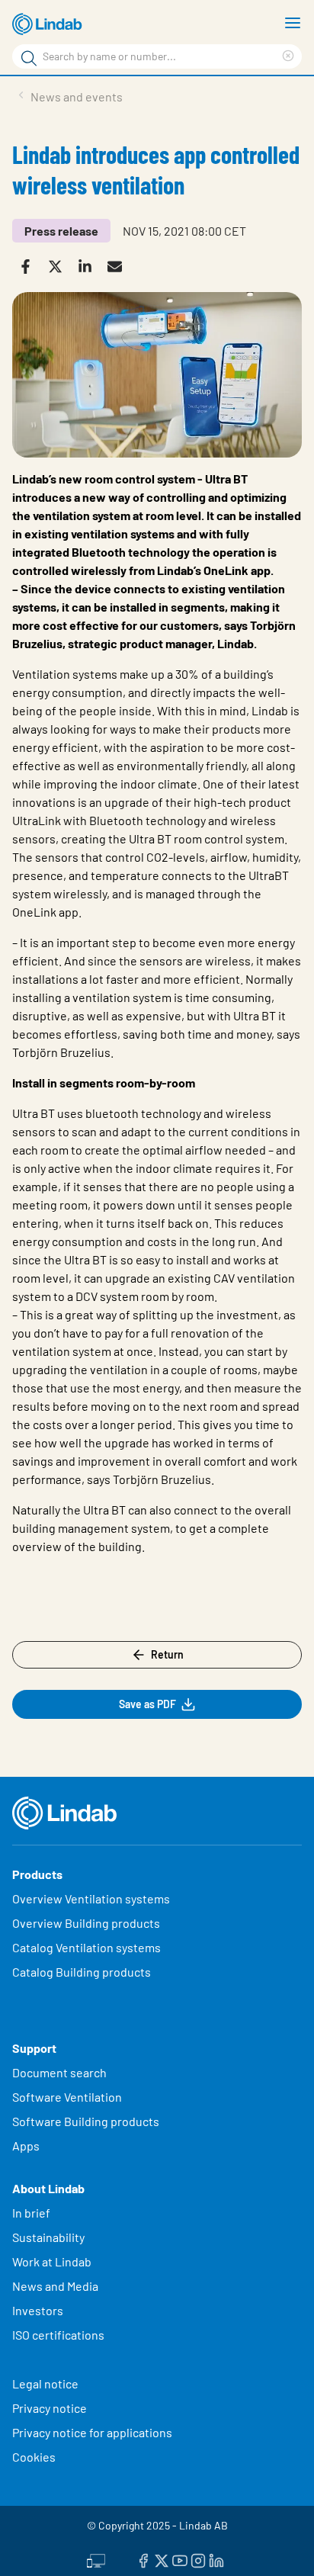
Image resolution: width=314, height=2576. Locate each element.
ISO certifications (58, 2335)
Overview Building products (86, 1923)
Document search (59, 2072)
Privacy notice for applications (92, 2432)
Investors (38, 2310)
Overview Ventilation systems (91, 1898)
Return (167, 1654)
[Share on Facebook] (27, 265)
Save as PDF (147, 1704)
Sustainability (50, 2237)
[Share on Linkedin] (87, 265)
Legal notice (45, 2383)
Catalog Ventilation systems (87, 1947)
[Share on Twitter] (57, 265)
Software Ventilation (67, 2097)
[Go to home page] (50, 24)
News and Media (55, 2286)
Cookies (34, 2457)
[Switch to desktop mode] (96, 2558)
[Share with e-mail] (116, 265)
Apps (26, 2146)
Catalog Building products (82, 1972)
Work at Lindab (52, 2261)
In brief (32, 2213)
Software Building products (86, 2121)
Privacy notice (50, 2408)
